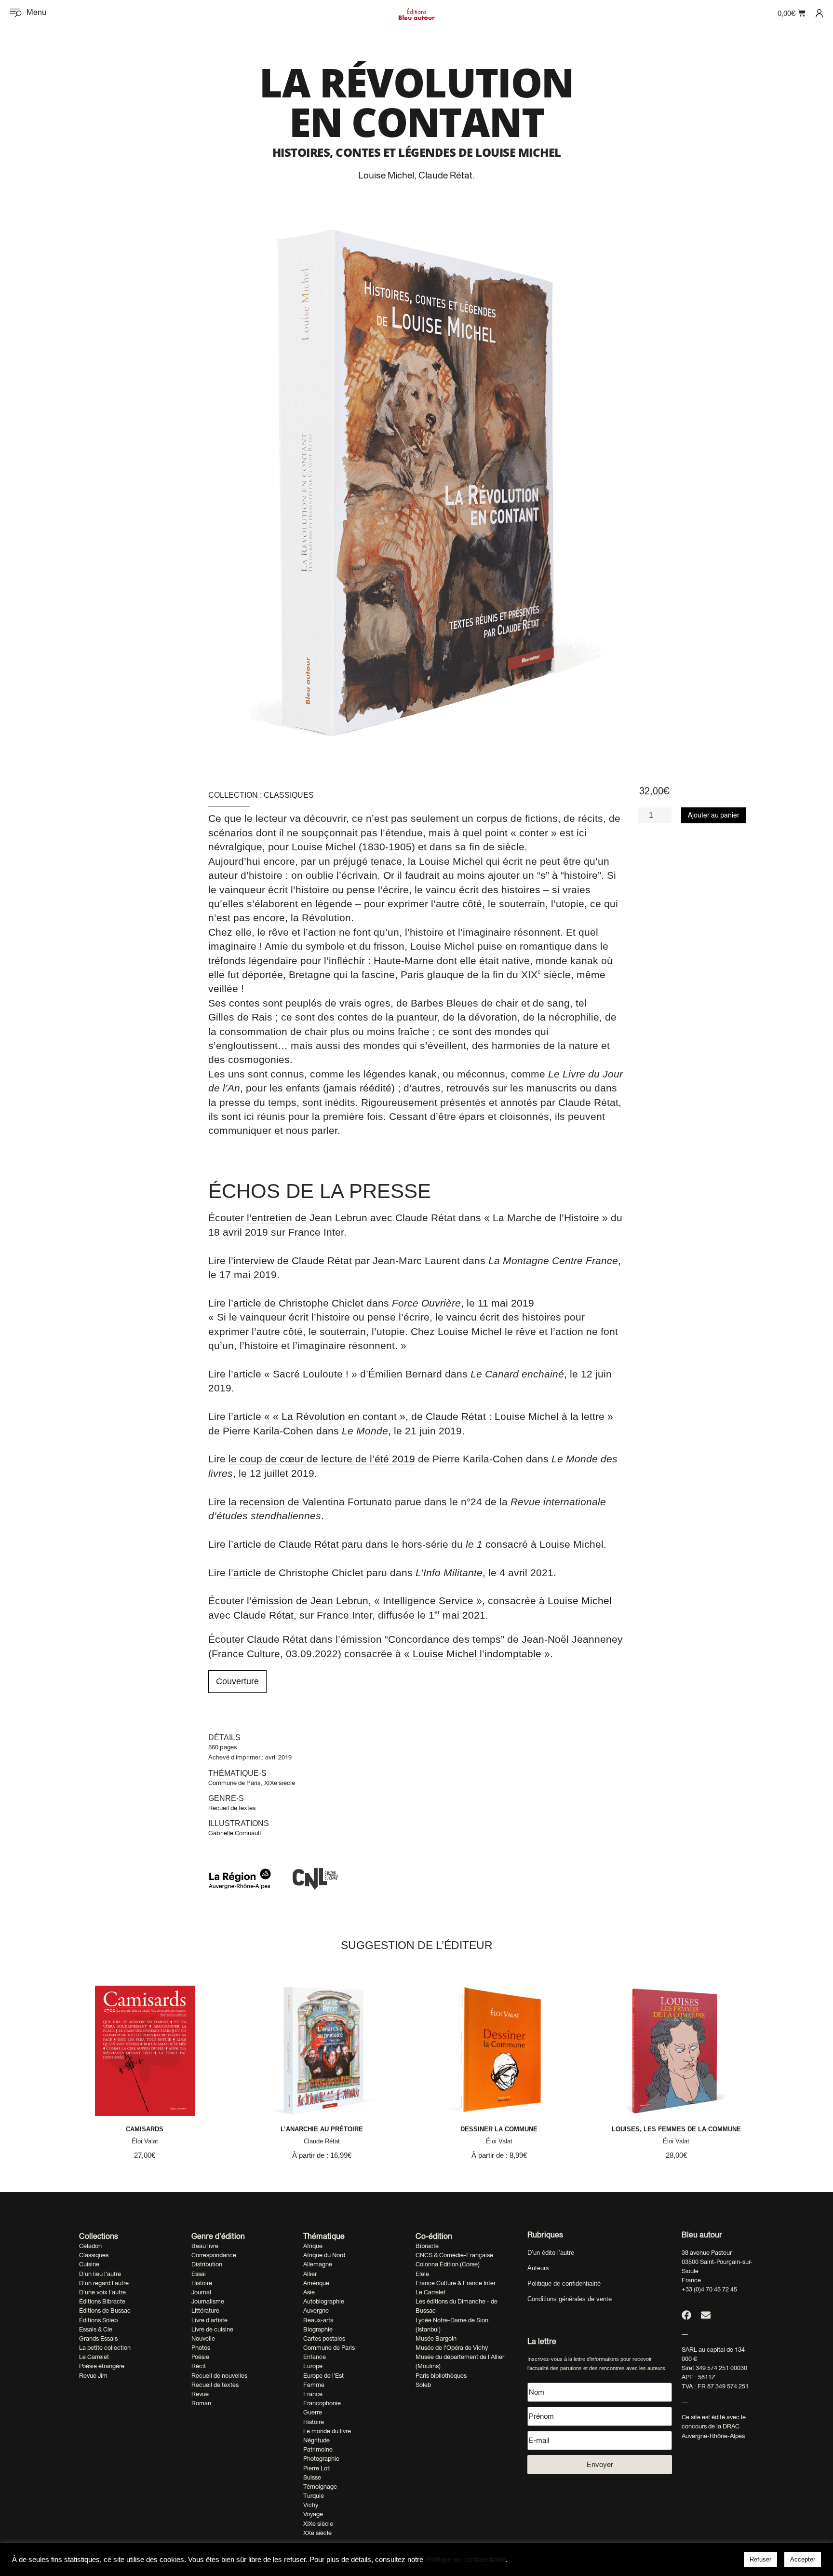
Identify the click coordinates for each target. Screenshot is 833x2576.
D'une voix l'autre (102, 2292)
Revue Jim (93, 2376)
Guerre (313, 2412)
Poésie (200, 2357)
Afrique (313, 2246)
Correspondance (214, 2255)
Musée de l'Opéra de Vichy (452, 2348)
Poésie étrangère (102, 2366)
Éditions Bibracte (102, 2301)
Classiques (289, 795)
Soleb (423, 2385)
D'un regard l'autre (104, 2283)
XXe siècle (317, 2533)
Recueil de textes (232, 1808)
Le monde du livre (327, 2431)
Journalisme (208, 2301)
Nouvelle (203, 2338)
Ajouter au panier (714, 815)
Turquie (314, 2496)
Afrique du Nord (324, 2255)
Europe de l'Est (323, 2376)
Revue (200, 2394)
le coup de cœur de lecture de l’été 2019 (322, 1459)
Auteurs (538, 2268)
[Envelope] (706, 2315)
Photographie (321, 2459)
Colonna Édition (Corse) (448, 2264)
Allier (310, 2274)
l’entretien (269, 1218)
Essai (199, 2274)
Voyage (313, 2514)
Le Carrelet (94, 2357)
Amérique (316, 2283)
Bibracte (427, 2246)
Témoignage (320, 2487)
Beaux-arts (318, 2320)
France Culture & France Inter (456, 2283)
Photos (201, 2348)
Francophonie (322, 2403)
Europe (313, 2366)
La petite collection (105, 2348)
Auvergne (316, 2310)
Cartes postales (324, 2338)
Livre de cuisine (212, 2329)
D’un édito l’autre (551, 2253)
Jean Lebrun (339, 1601)
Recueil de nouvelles (219, 2376)
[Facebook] (686, 2315)
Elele (422, 2274)
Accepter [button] (803, 2559)
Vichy (311, 2505)
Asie (309, 2292)
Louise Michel (386, 175)
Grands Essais (98, 2338)
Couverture (237, 1681)
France (313, 2394)
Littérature (205, 2310)
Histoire (202, 2283)
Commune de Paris (235, 1783)
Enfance (315, 2357)
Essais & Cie (96, 2329)
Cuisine (89, 2264)
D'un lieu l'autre (100, 2274)
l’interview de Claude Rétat (290, 1261)
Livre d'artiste (209, 2320)
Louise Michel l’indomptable (477, 1654)
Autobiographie (324, 2301)
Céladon (90, 2246)
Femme (314, 2385)
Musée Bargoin (436, 2338)
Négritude (316, 2440)
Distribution (207, 2264)
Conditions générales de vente (570, 2299)
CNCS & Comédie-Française (454, 2255)
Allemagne (318, 2264)
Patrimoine (318, 2449)
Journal (201, 2292)
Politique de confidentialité (564, 2283)
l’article (245, 1303)
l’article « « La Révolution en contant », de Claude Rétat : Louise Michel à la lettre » (421, 1416)
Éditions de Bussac (105, 2310)
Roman (201, 2403)
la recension (257, 1502)
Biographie (318, 2329)
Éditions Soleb (98, 2320)
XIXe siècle (280, 1783)
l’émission (270, 1601)
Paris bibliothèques (441, 2376)
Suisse (312, 2477)
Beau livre (205, 2246)
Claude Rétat (445, 175)
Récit (199, 2366)
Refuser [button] (760, 2559)
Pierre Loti (317, 2468)
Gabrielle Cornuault (235, 1833)
